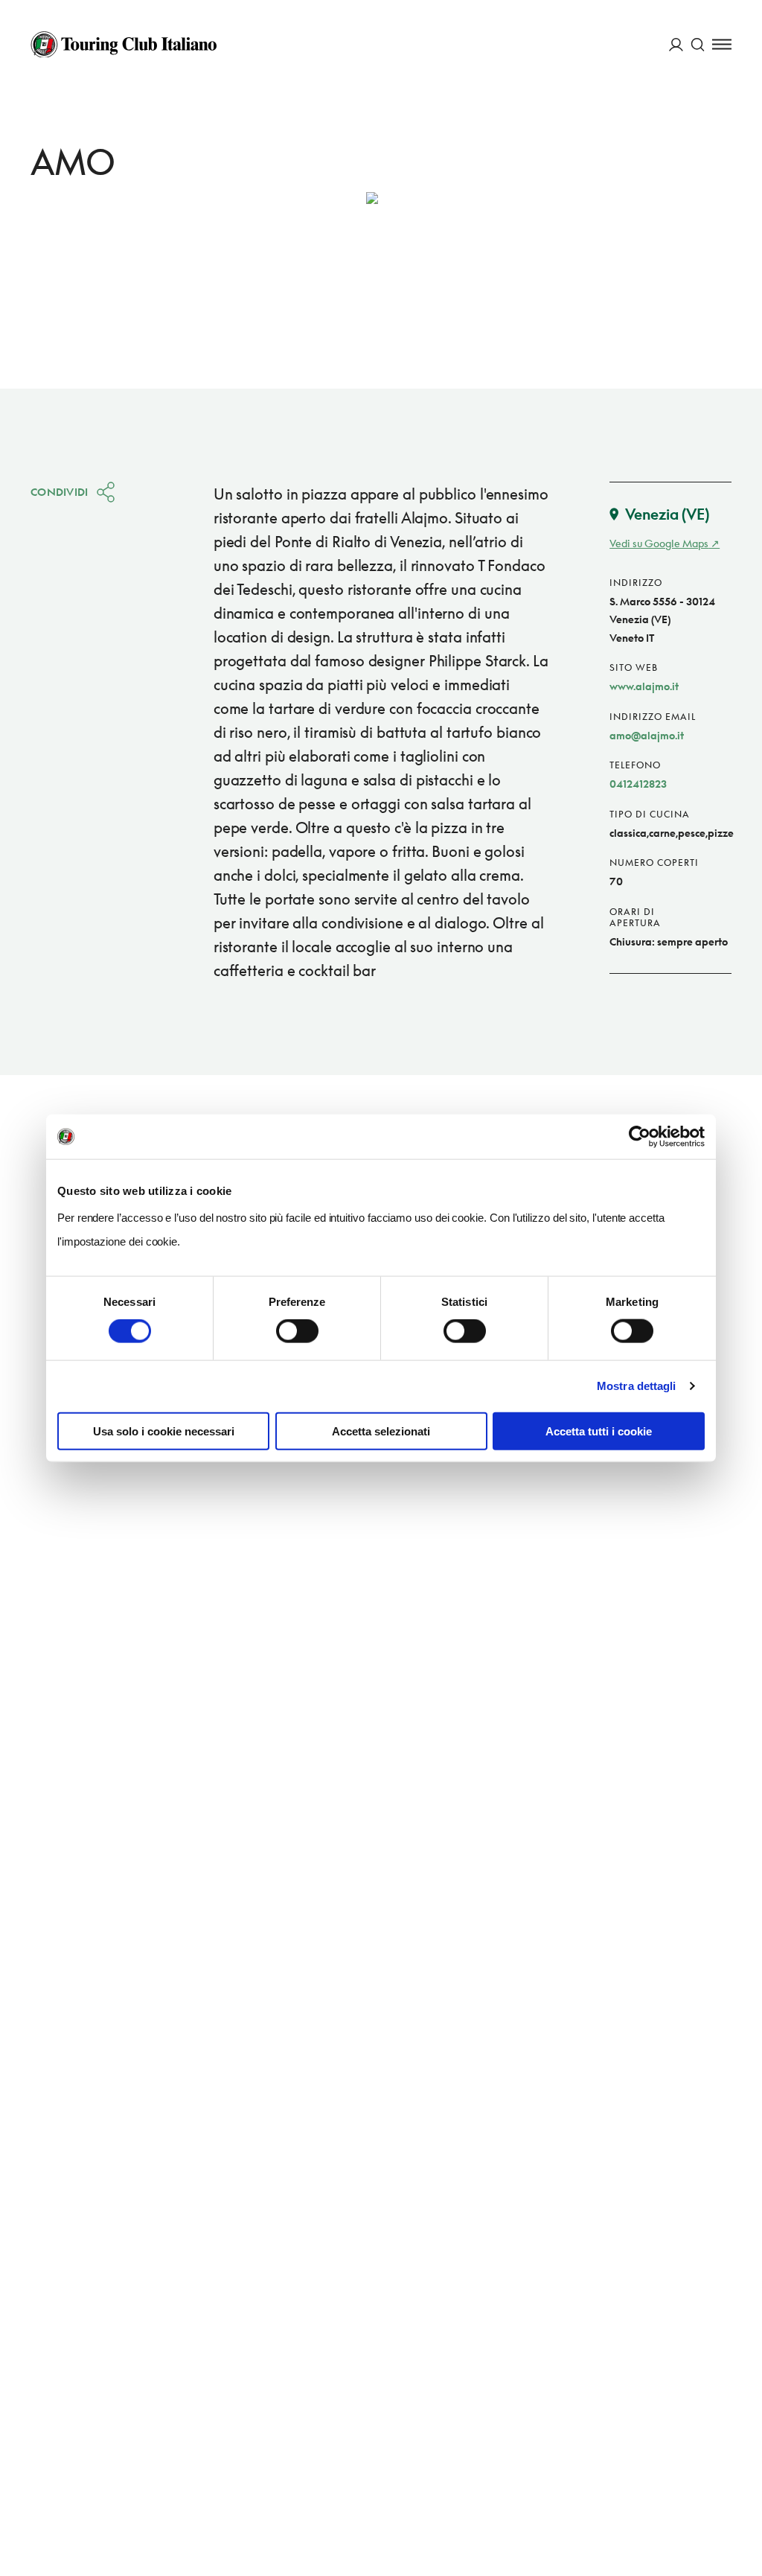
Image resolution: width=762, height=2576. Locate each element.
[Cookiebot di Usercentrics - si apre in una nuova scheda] (640, 1137)
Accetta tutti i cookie (599, 1431)
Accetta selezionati (381, 1431)
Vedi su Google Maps (659, 543)
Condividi (60, 492)
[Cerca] (698, 44)
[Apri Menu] (722, 44)
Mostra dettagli (637, 1386)
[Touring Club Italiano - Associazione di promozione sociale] (124, 45)
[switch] (297, 1331)
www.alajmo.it (644, 686)
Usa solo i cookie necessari (164, 1431)
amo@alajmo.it (647, 735)
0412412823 (638, 784)
